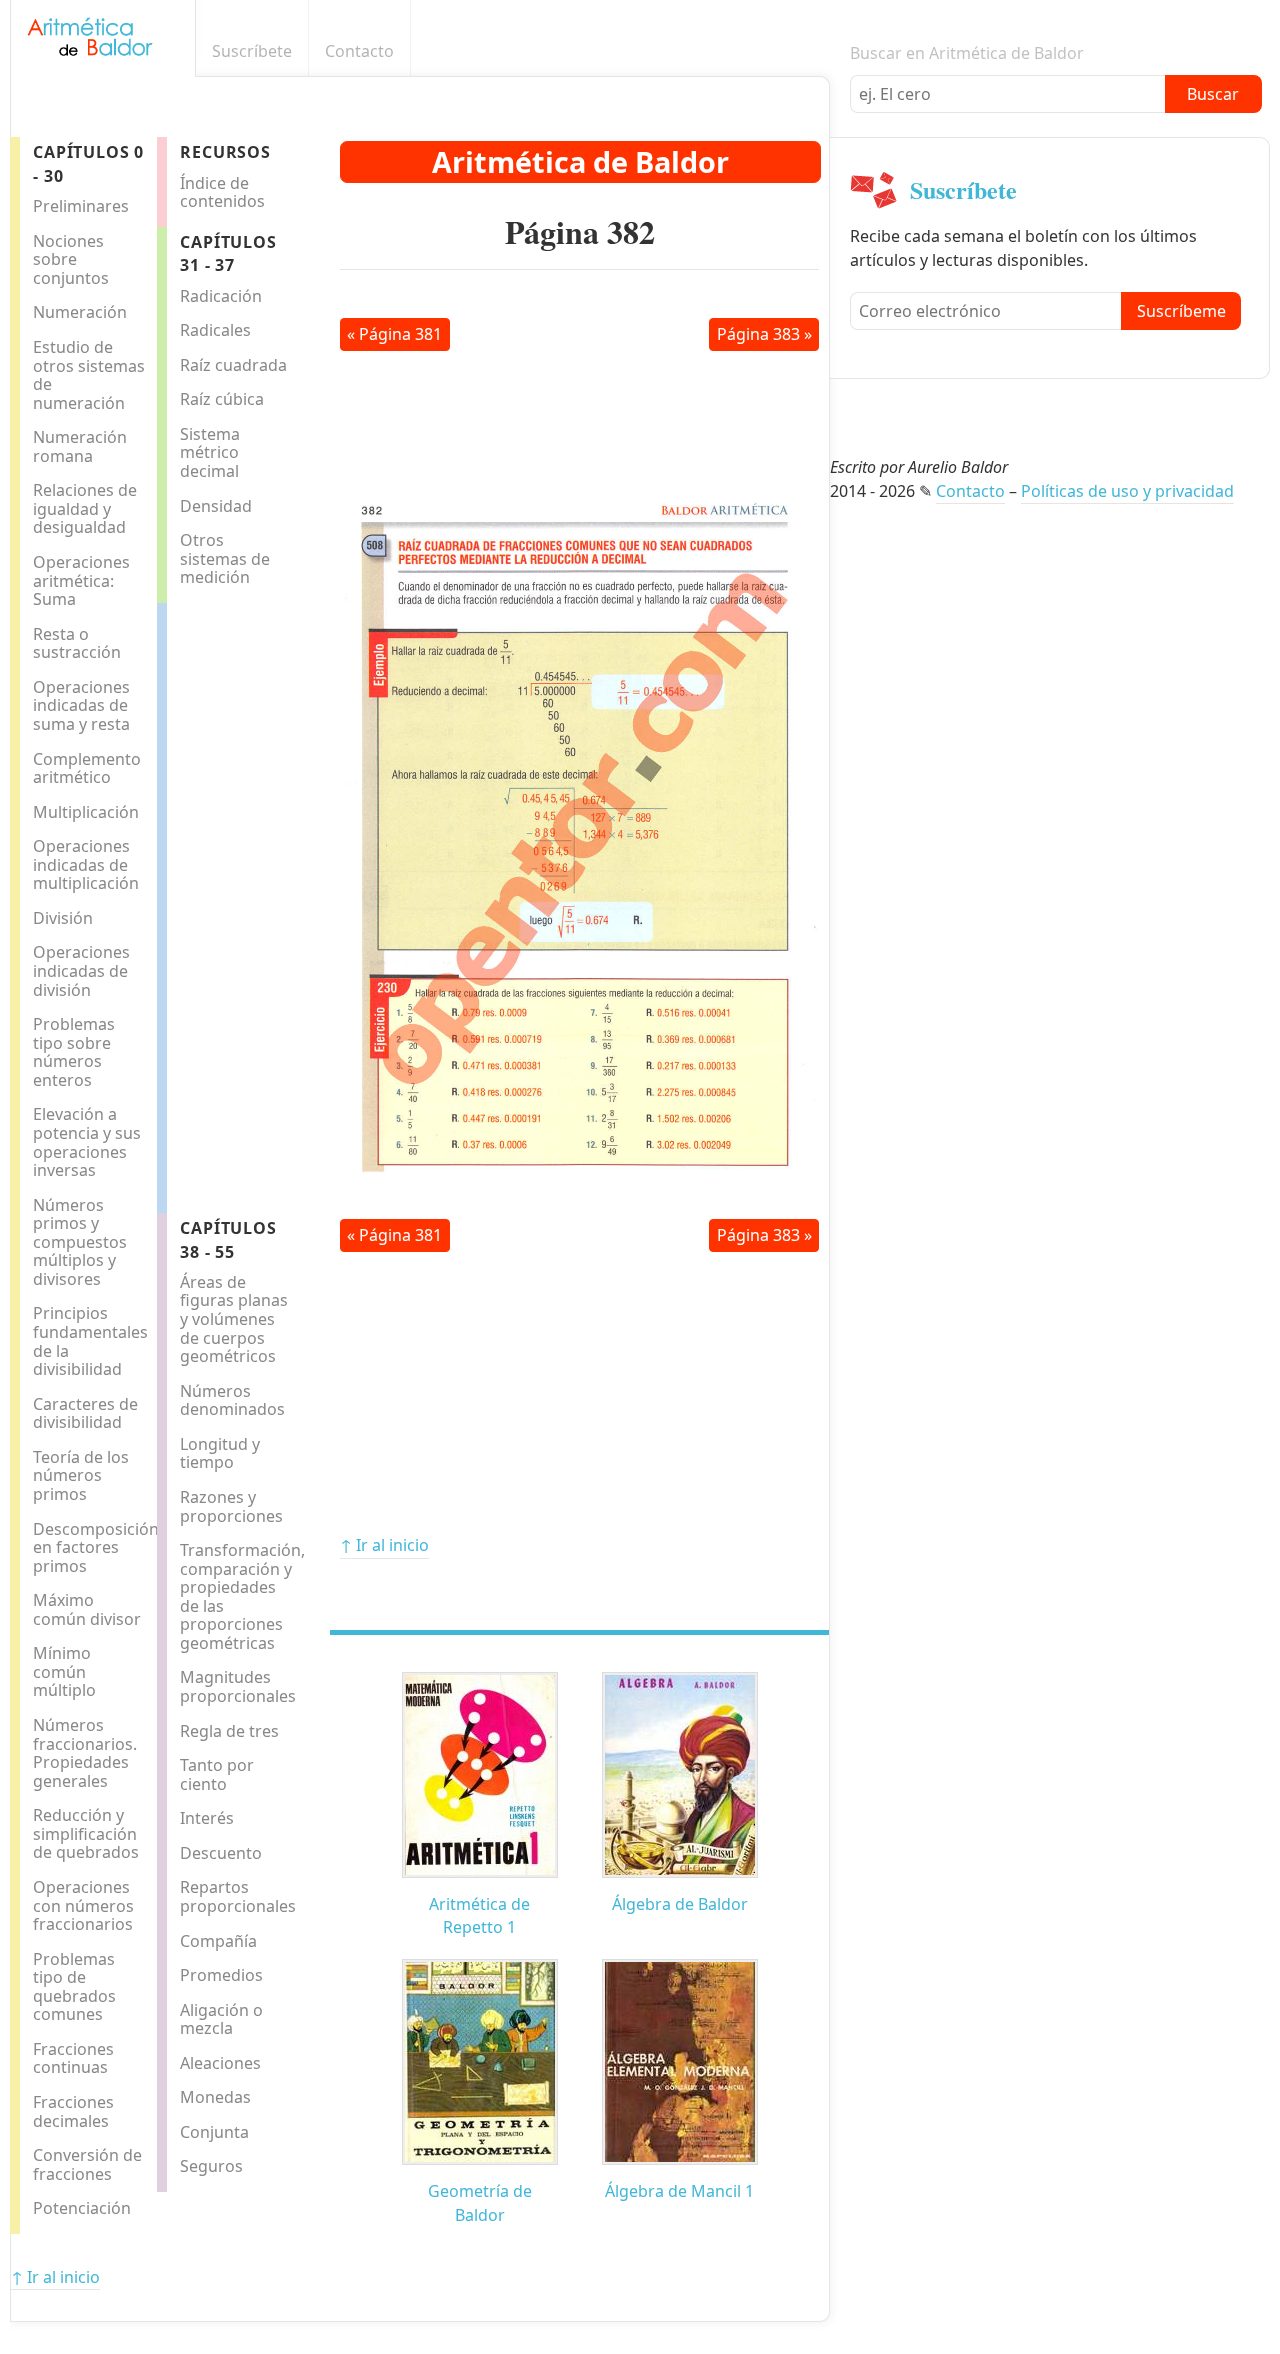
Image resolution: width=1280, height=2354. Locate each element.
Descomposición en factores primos (93, 1547)
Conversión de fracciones (87, 2164)
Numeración (80, 312)
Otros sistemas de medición (225, 558)
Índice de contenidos (222, 192)
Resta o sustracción (77, 643)
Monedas (215, 2097)
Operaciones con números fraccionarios (83, 1905)
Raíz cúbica (222, 399)
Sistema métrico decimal (210, 452)
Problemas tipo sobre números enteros (74, 1052)
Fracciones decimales (73, 2111)
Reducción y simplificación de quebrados (86, 1833)
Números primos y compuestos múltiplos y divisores (80, 1242)
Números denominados (232, 1400)
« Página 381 (394, 334)
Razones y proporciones (231, 1506)
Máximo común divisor (87, 1609)
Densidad (216, 506)
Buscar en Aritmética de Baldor (967, 53)
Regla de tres (229, 1731)
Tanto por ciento (217, 1774)
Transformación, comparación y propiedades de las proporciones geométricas (240, 1596)
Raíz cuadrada (233, 365)
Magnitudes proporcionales (238, 1686)
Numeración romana (80, 446)
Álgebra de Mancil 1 (679, 2191)
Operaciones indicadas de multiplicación (86, 864)
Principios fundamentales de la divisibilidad (90, 1341)
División (63, 918)
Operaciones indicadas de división (81, 970)
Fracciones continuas (73, 2058)
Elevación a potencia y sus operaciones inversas (87, 1142)
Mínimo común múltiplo (64, 1671)
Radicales (215, 330)
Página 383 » (764, 334)
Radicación (221, 296)
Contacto (359, 51)
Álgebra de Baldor (680, 1904)
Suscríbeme (1181, 311)
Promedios (221, 1975)
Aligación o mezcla (221, 2019)
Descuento (221, 1853)
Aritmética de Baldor (580, 161)
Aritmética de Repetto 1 (479, 1915)
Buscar (1213, 94)
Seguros (211, 2166)
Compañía (218, 1941)
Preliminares (81, 206)
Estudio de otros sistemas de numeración (89, 375)
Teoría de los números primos (81, 1475)
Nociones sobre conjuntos (71, 259)
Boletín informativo (818, 51)
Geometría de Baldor (480, 2202)
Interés (207, 1818)
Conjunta (214, 2132)
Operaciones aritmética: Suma (81, 580)
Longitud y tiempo (220, 1453)
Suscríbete (252, 51)
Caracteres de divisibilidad (85, 1413)
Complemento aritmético (87, 768)
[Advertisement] (247, 903)
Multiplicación (86, 812)
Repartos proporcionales (238, 1896)
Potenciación (82, 2208)
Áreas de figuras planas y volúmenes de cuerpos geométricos (234, 1319)
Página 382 (580, 231)
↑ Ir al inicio (384, 1545)
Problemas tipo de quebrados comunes (74, 1987)
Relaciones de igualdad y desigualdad (85, 508)
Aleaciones (220, 2063)
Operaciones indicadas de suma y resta (81, 705)
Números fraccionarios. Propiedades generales (85, 1753)
